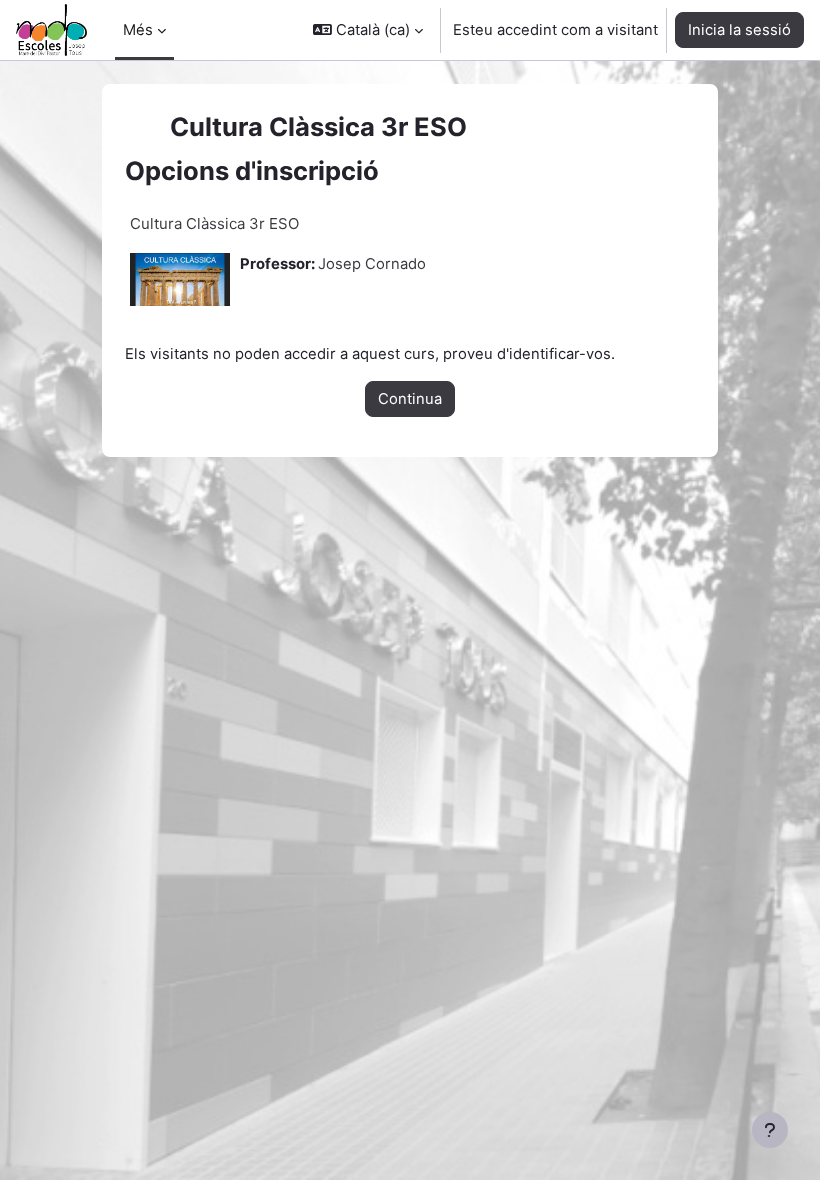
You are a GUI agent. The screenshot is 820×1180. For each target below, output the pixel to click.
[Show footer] (770, 1130)
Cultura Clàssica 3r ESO (214, 223)
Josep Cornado (372, 264)
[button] (368, 30)
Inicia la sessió (739, 30)
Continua (410, 399)
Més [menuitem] (138, 30)
